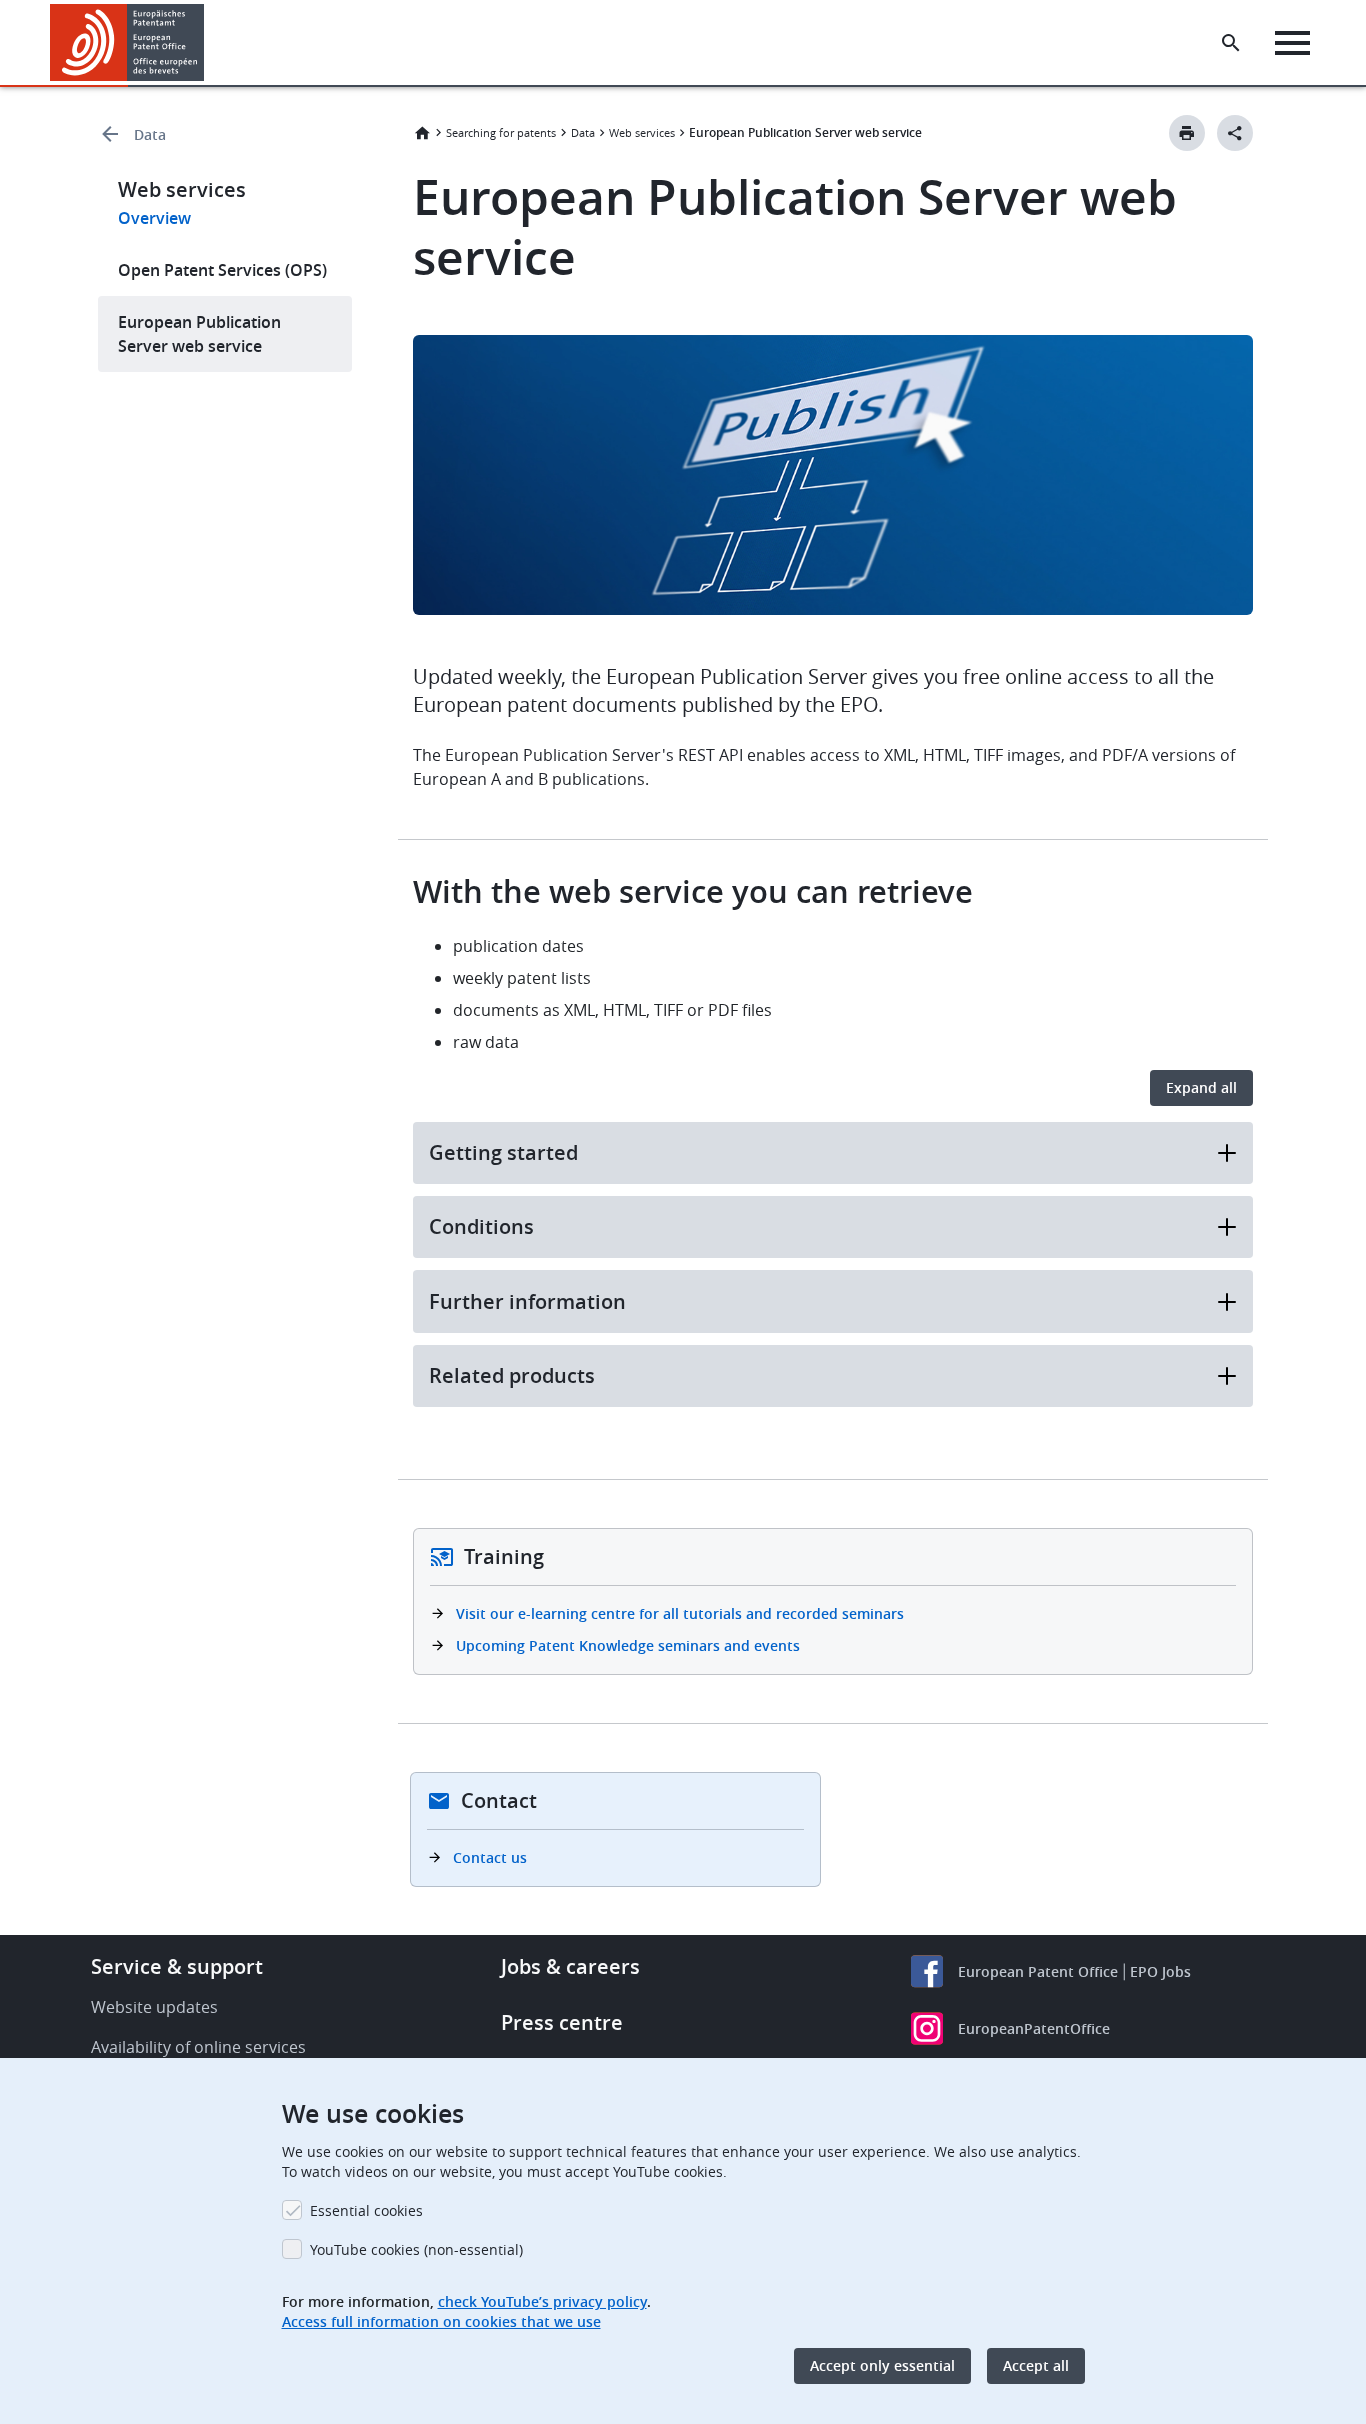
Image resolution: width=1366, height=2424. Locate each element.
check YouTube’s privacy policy (542, 2301)
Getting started (503, 1152)
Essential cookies (366, 2210)
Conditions (481, 1226)
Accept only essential (882, 2365)
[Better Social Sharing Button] (1235, 133)
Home (422, 133)
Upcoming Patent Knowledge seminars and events (628, 1645)
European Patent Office (1038, 1971)
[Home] (127, 42)
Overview (154, 218)
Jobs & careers (570, 1966)
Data (150, 134)
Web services (642, 132)
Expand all (1201, 1087)
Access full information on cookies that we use (441, 2321)
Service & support (177, 1966)
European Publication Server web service (199, 334)
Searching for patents (501, 132)
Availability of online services (198, 2047)
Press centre (562, 2022)
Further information (527, 1301)
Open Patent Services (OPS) (222, 270)
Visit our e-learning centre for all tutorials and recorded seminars (680, 1613)
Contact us (490, 1857)
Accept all (1036, 2365)
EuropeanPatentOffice (1034, 2028)
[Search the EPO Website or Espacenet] (1231, 43)
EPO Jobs (1160, 1971)
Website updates (154, 2007)
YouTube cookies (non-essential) (416, 2249)
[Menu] (1292, 43)
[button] (208, 43)
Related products (512, 1375)
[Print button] (1187, 133)
